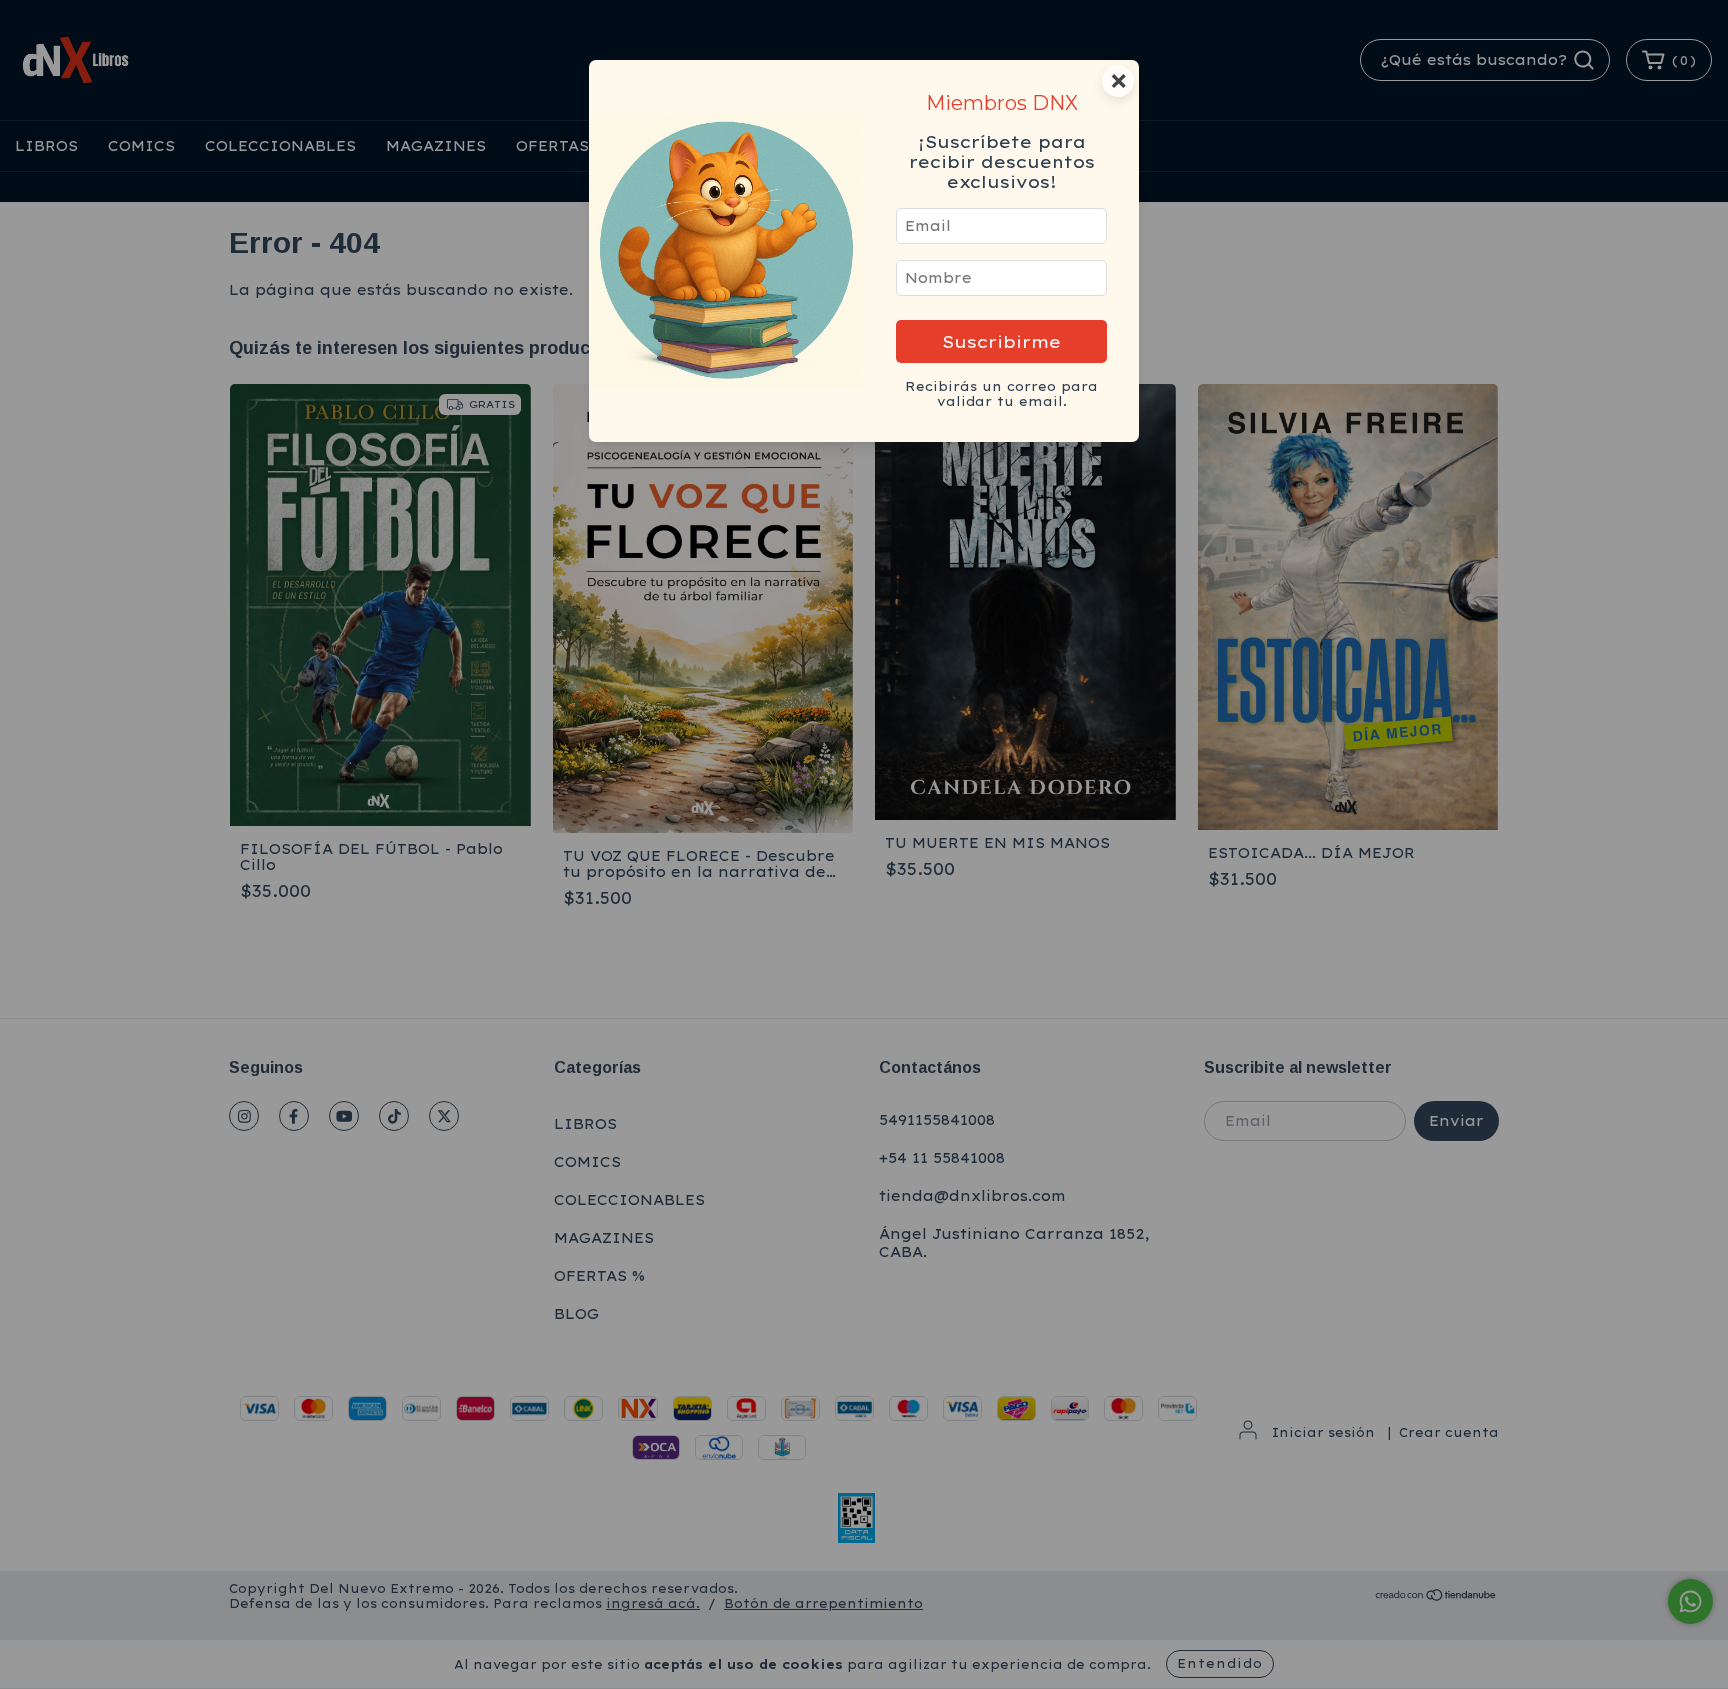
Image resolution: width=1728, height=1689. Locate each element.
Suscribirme (1001, 341)
